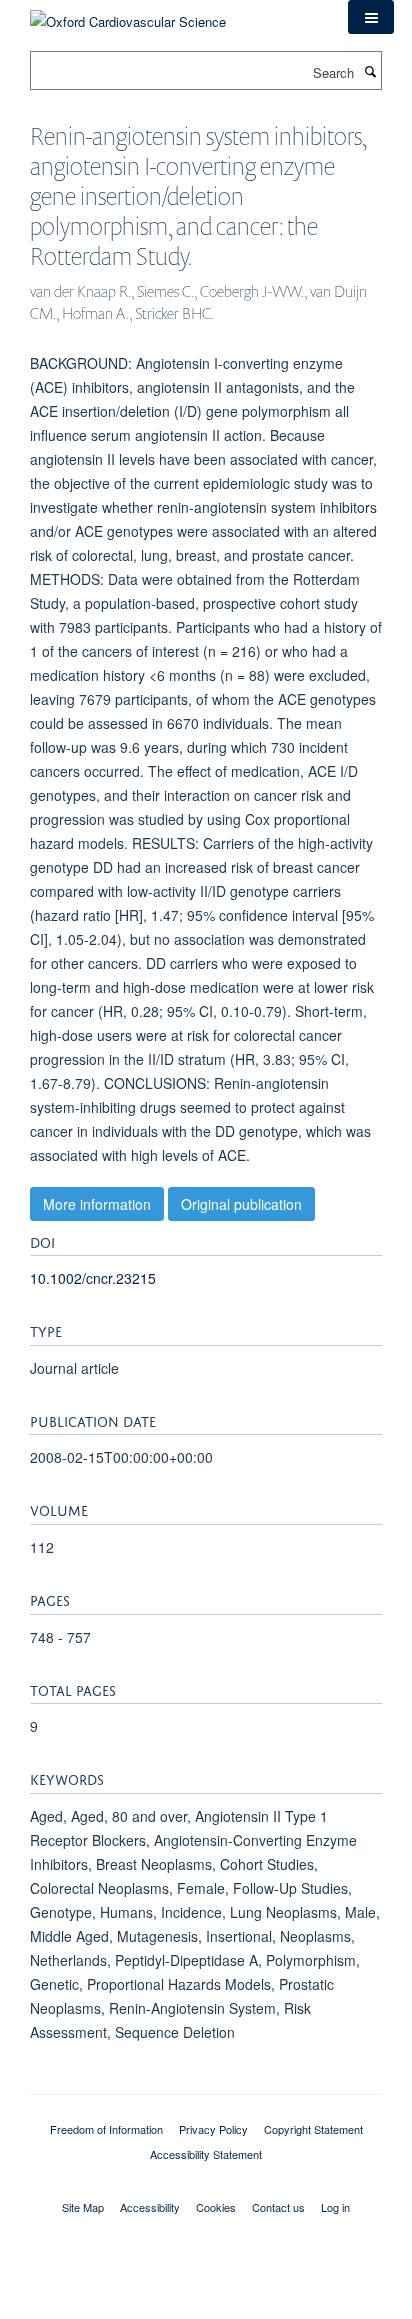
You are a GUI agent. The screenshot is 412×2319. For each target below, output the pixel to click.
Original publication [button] (241, 1204)
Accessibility (150, 2207)
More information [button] (97, 1204)
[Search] (370, 71)
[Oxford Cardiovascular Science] (128, 14)
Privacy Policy (213, 2129)
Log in (335, 2207)
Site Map (83, 2207)
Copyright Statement (313, 2129)
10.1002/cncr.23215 (93, 1278)
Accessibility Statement (206, 2154)
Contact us (278, 2207)
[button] (371, 17)
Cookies (216, 2207)
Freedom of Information (106, 2129)
